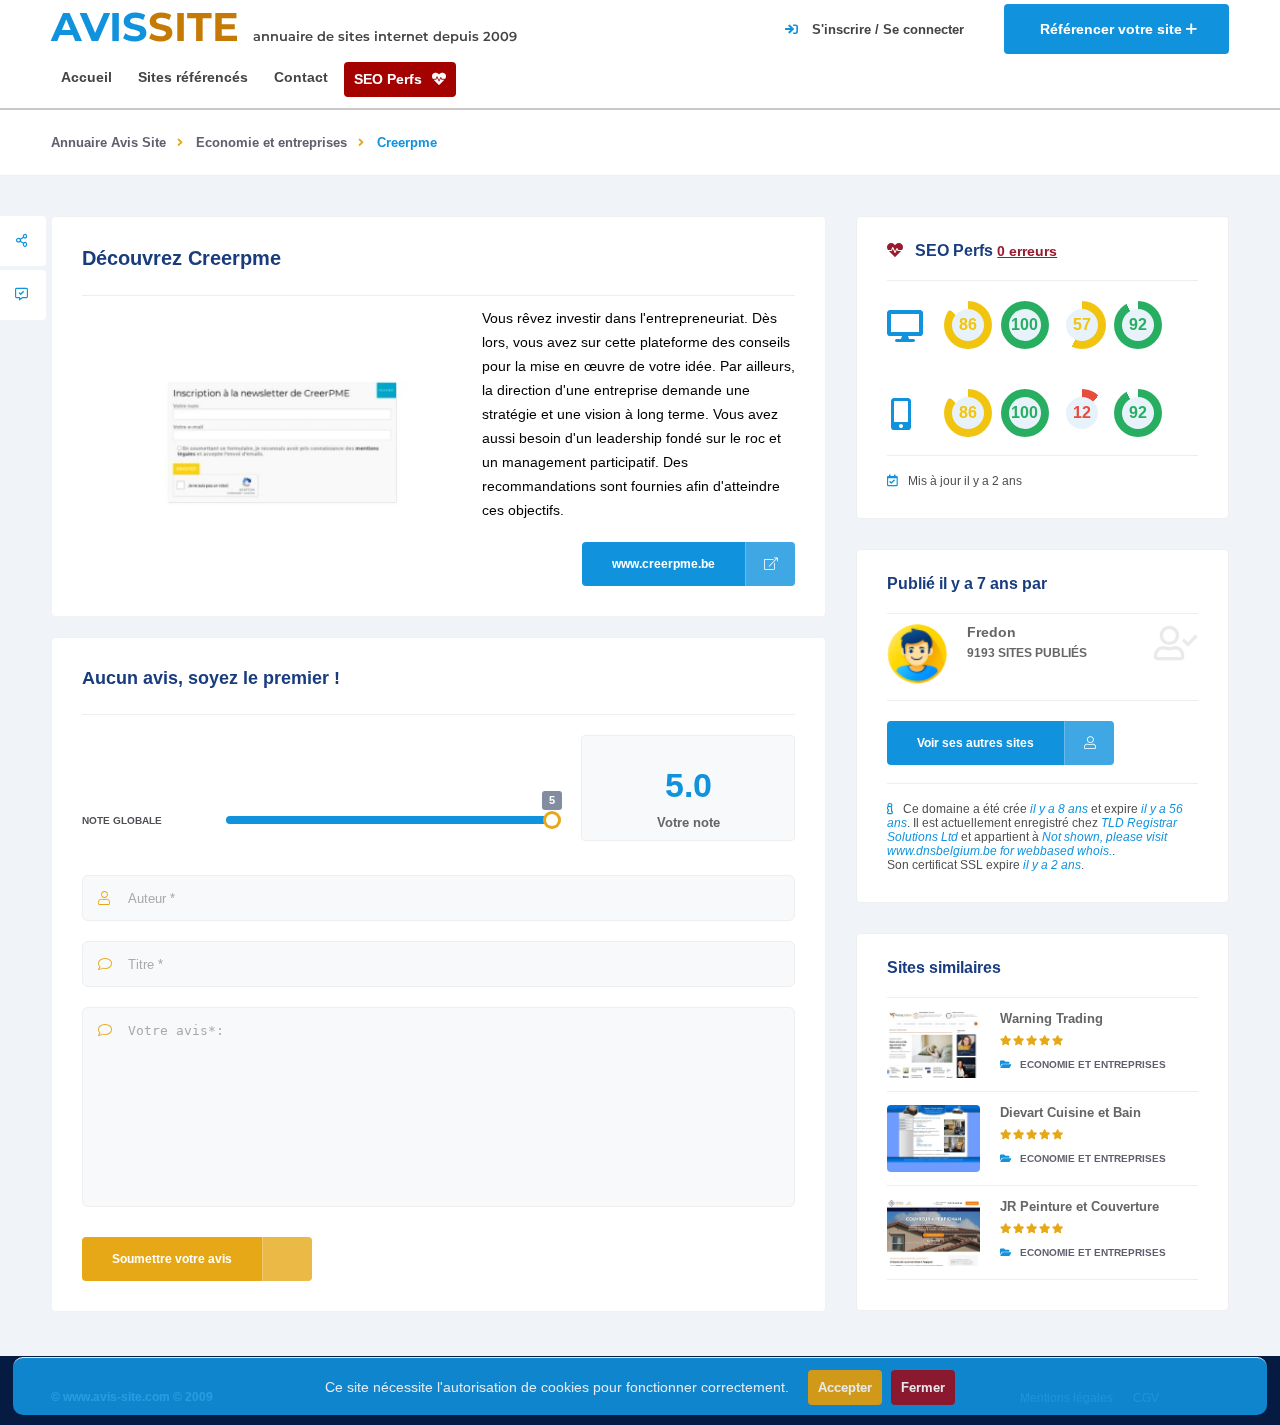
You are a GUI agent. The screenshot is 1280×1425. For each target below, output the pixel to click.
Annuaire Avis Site (108, 142)
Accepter (845, 1387)
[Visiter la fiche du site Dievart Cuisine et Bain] (933, 1138)
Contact (301, 77)
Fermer (923, 1387)
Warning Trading (1051, 1018)
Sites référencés (193, 77)
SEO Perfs (390, 79)
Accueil (86, 77)
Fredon (991, 632)
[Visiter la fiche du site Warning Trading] (933, 1044)
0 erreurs (1027, 251)
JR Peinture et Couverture (1079, 1206)
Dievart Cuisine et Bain (1070, 1112)
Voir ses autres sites (975, 743)
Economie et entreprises (271, 142)
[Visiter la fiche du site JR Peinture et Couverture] (933, 1232)
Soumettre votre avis (172, 1259)
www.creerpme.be (663, 564)
